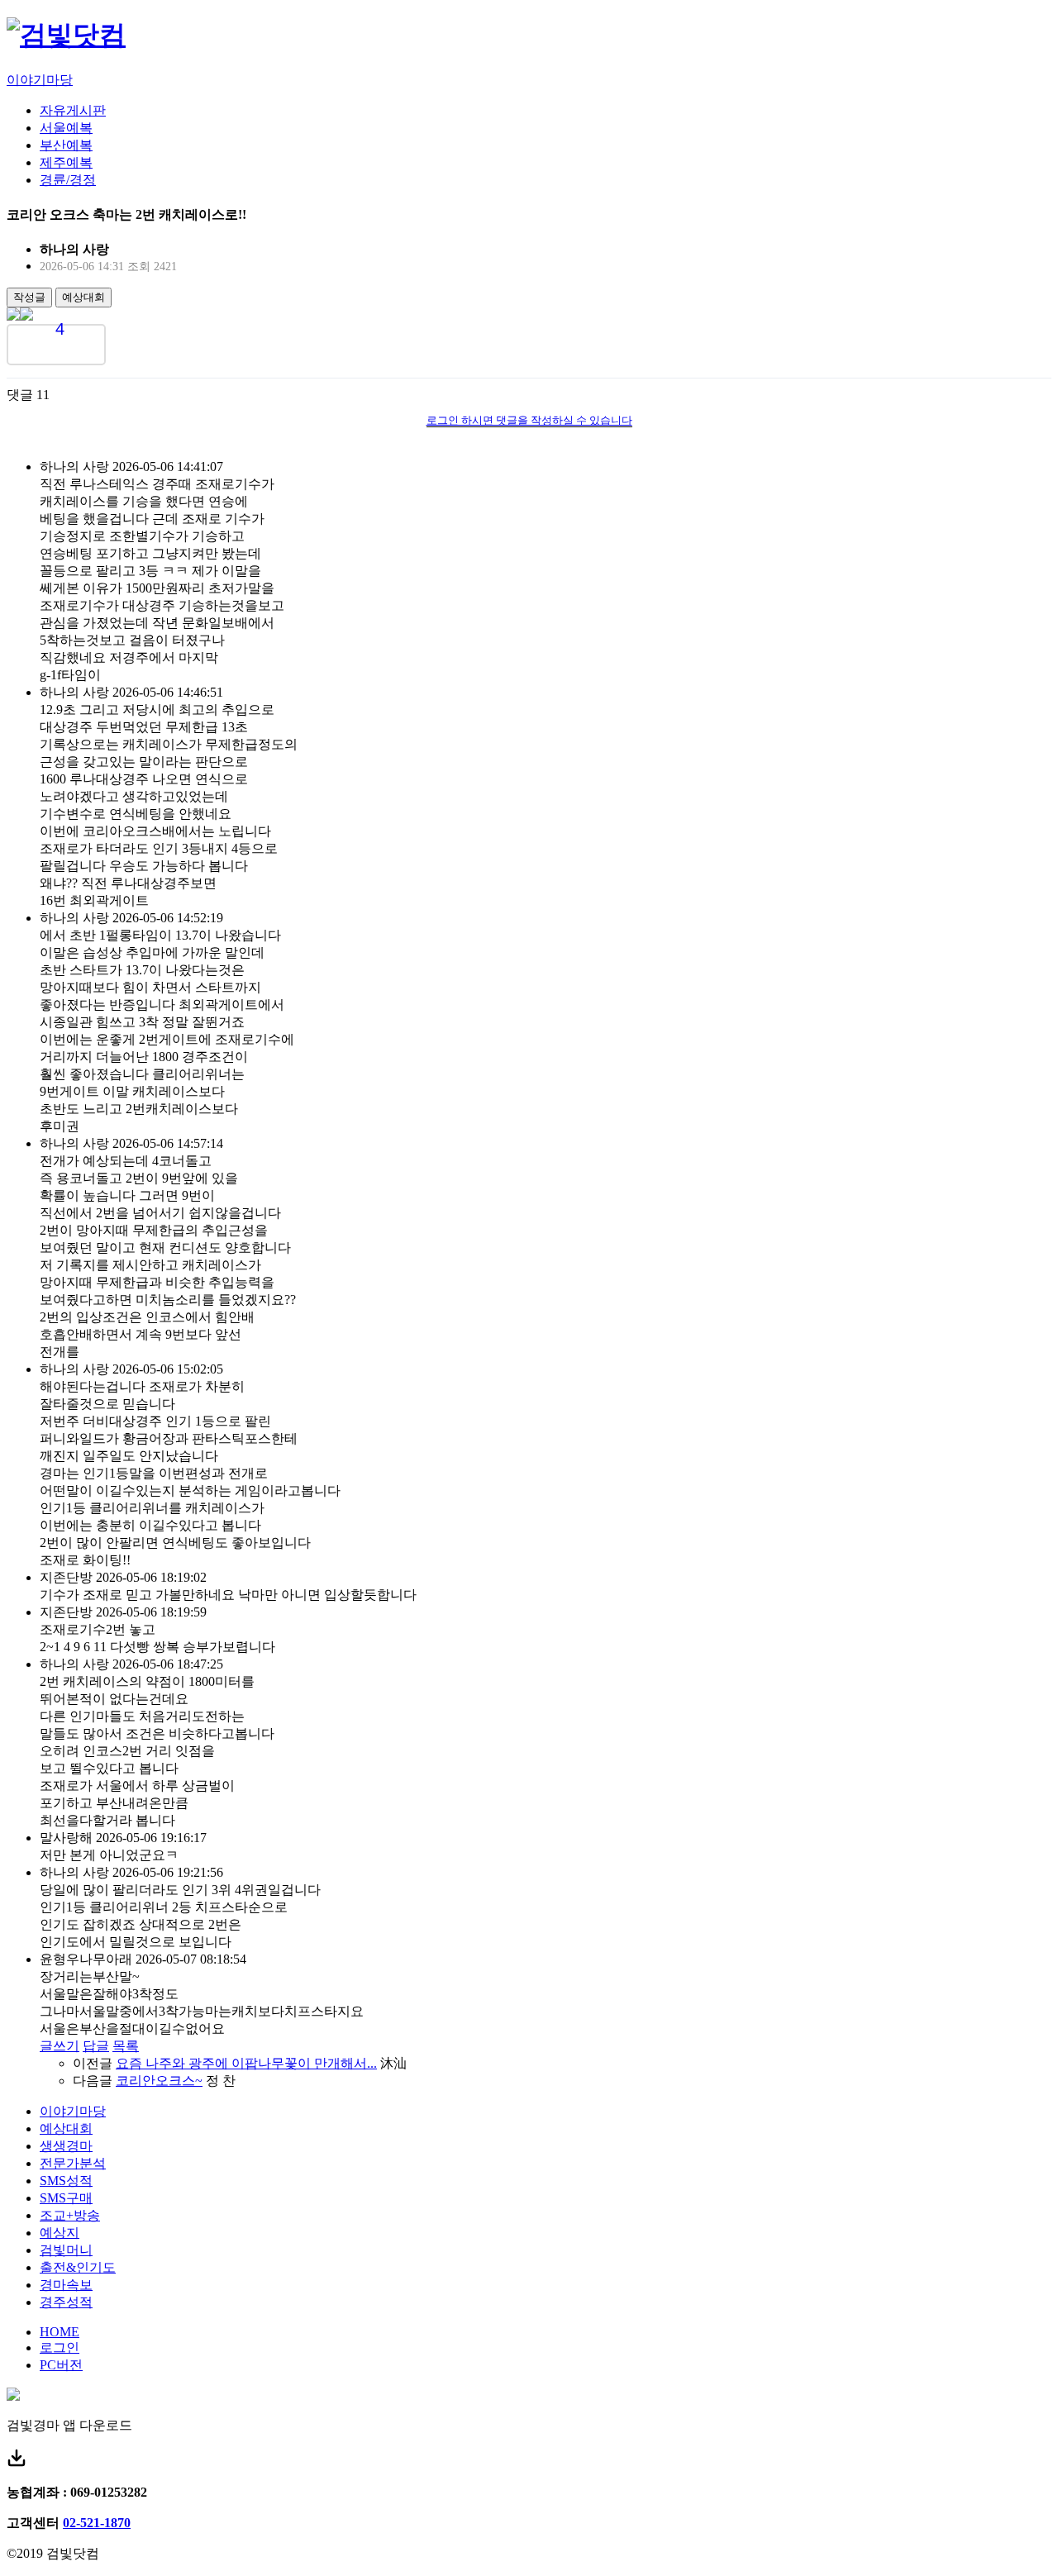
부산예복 (66, 145)
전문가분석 (73, 2163)
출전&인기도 (78, 2267)
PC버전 (61, 2365)
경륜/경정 (68, 180)
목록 (126, 2046)
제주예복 (66, 162)
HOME (60, 2332)
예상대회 (83, 297)
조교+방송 (70, 2215)
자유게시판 (73, 110)
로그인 (60, 2347)
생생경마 (66, 2146)
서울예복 (66, 128)
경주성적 (66, 2302)
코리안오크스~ (159, 2081)
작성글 (29, 297)
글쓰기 (60, 2046)
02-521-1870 (97, 2523)
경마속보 (66, 2285)
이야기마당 (40, 80)
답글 (96, 2046)
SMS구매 (66, 2198)
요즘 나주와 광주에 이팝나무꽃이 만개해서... (246, 2063)
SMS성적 (66, 2181)
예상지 (60, 2233)
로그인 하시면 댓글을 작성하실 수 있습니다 (529, 420)
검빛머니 (66, 2250)
